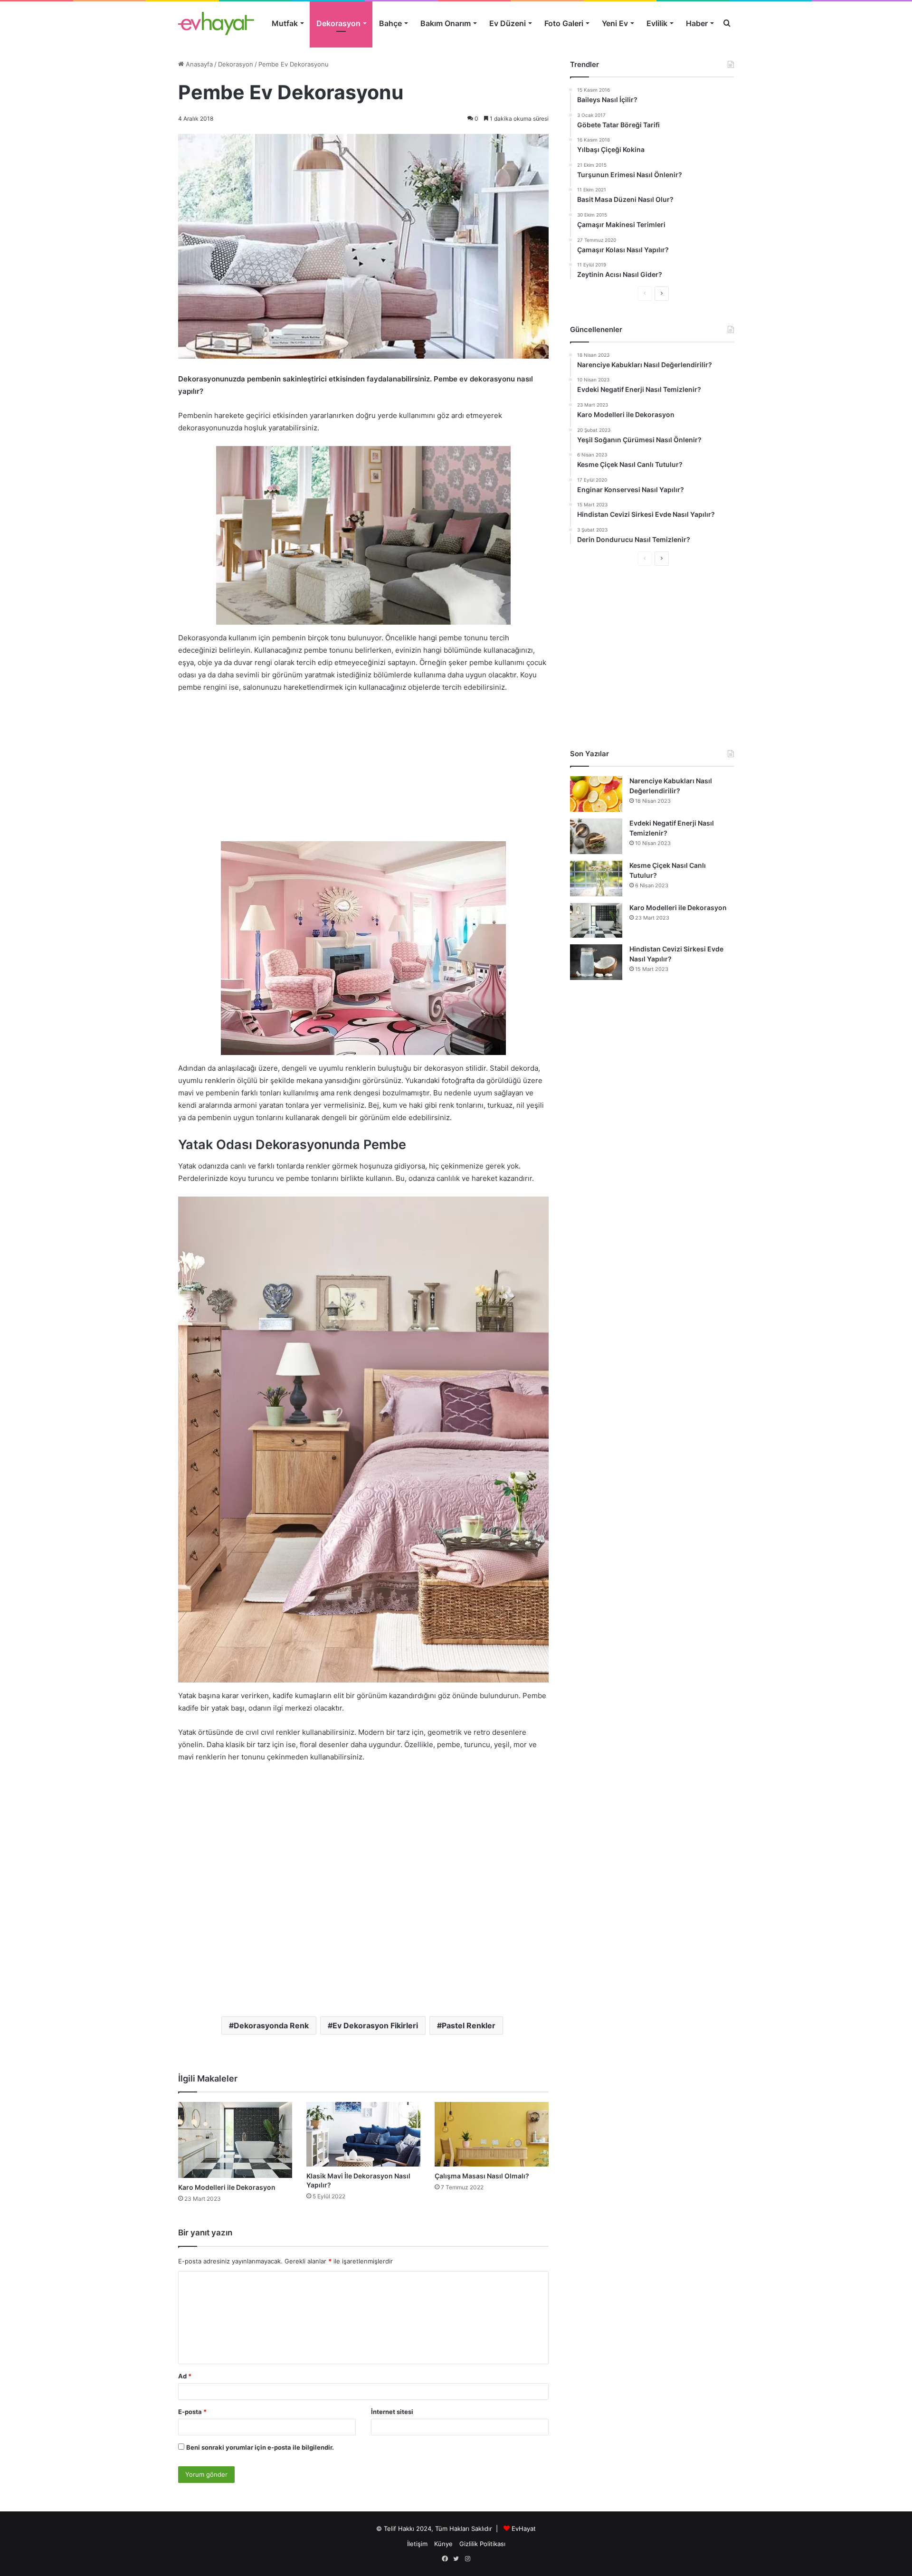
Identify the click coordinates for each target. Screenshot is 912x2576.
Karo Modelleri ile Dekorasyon (227, 2187)
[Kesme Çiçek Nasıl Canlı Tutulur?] (596, 879)
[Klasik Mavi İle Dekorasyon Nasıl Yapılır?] (363, 2134)
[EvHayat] (216, 23)
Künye (443, 2544)
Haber (697, 23)
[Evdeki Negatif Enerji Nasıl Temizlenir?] (596, 836)
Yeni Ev (615, 23)
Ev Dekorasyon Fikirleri (375, 2025)
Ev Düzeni (508, 23)
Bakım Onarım (446, 23)
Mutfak (285, 23)
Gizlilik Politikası (482, 2544)
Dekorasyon (338, 23)
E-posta (192, 2412)
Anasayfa (198, 64)
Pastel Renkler (469, 2025)
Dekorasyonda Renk (271, 2025)
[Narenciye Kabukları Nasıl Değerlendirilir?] (596, 794)
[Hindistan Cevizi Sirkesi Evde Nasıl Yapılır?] (596, 962)
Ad (185, 2376)
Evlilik (657, 23)
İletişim (417, 2544)
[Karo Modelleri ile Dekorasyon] (235, 2140)
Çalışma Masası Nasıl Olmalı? (482, 2176)
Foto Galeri (564, 23)
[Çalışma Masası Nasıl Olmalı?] (492, 2134)
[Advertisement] (363, 772)
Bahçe (390, 23)
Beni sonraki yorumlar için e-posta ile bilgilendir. (260, 2447)
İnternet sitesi (392, 2412)
